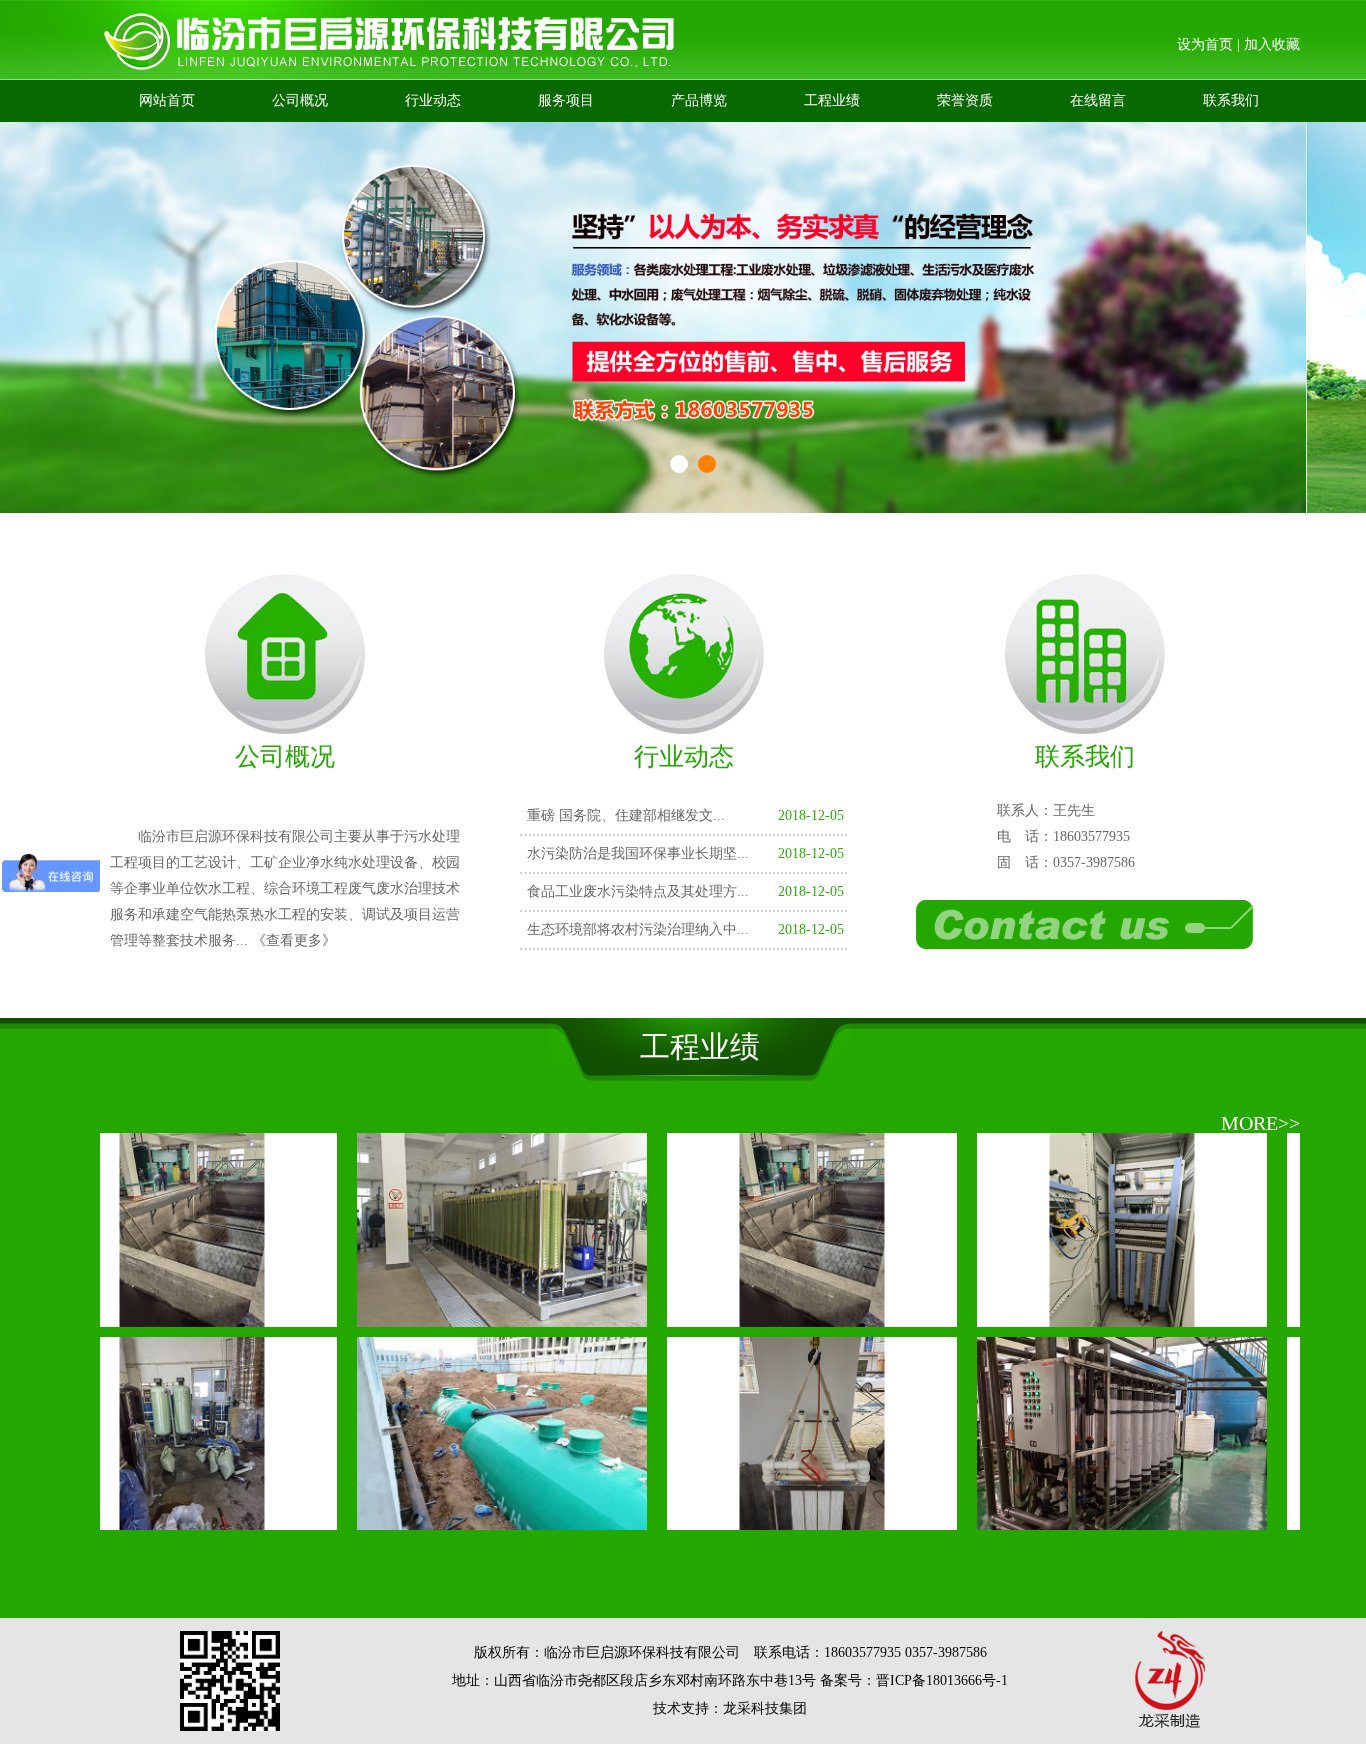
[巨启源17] (1085, 1515)
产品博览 (699, 100)
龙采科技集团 (765, 1708)
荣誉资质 (965, 100)
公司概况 (300, 100)
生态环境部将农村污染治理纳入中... (638, 929)
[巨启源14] (775, 1515)
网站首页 (167, 100)
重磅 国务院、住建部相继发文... (626, 815)
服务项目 (566, 100)
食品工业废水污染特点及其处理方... (638, 891)
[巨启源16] (155, 1515)
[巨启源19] (465, 1312)
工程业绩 (832, 100)
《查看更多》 (294, 940)
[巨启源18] (775, 1312)
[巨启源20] (155, 1312)
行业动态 (433, 100)
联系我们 (1231, 100)
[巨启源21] (1085, 1312)
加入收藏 (1272, 44)
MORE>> (1260, 1123)
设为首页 (1205, 44)
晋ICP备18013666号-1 (942, 1680)
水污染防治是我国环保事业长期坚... (638, 853)
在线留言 (1098, 100)
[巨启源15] (465, 1515)
